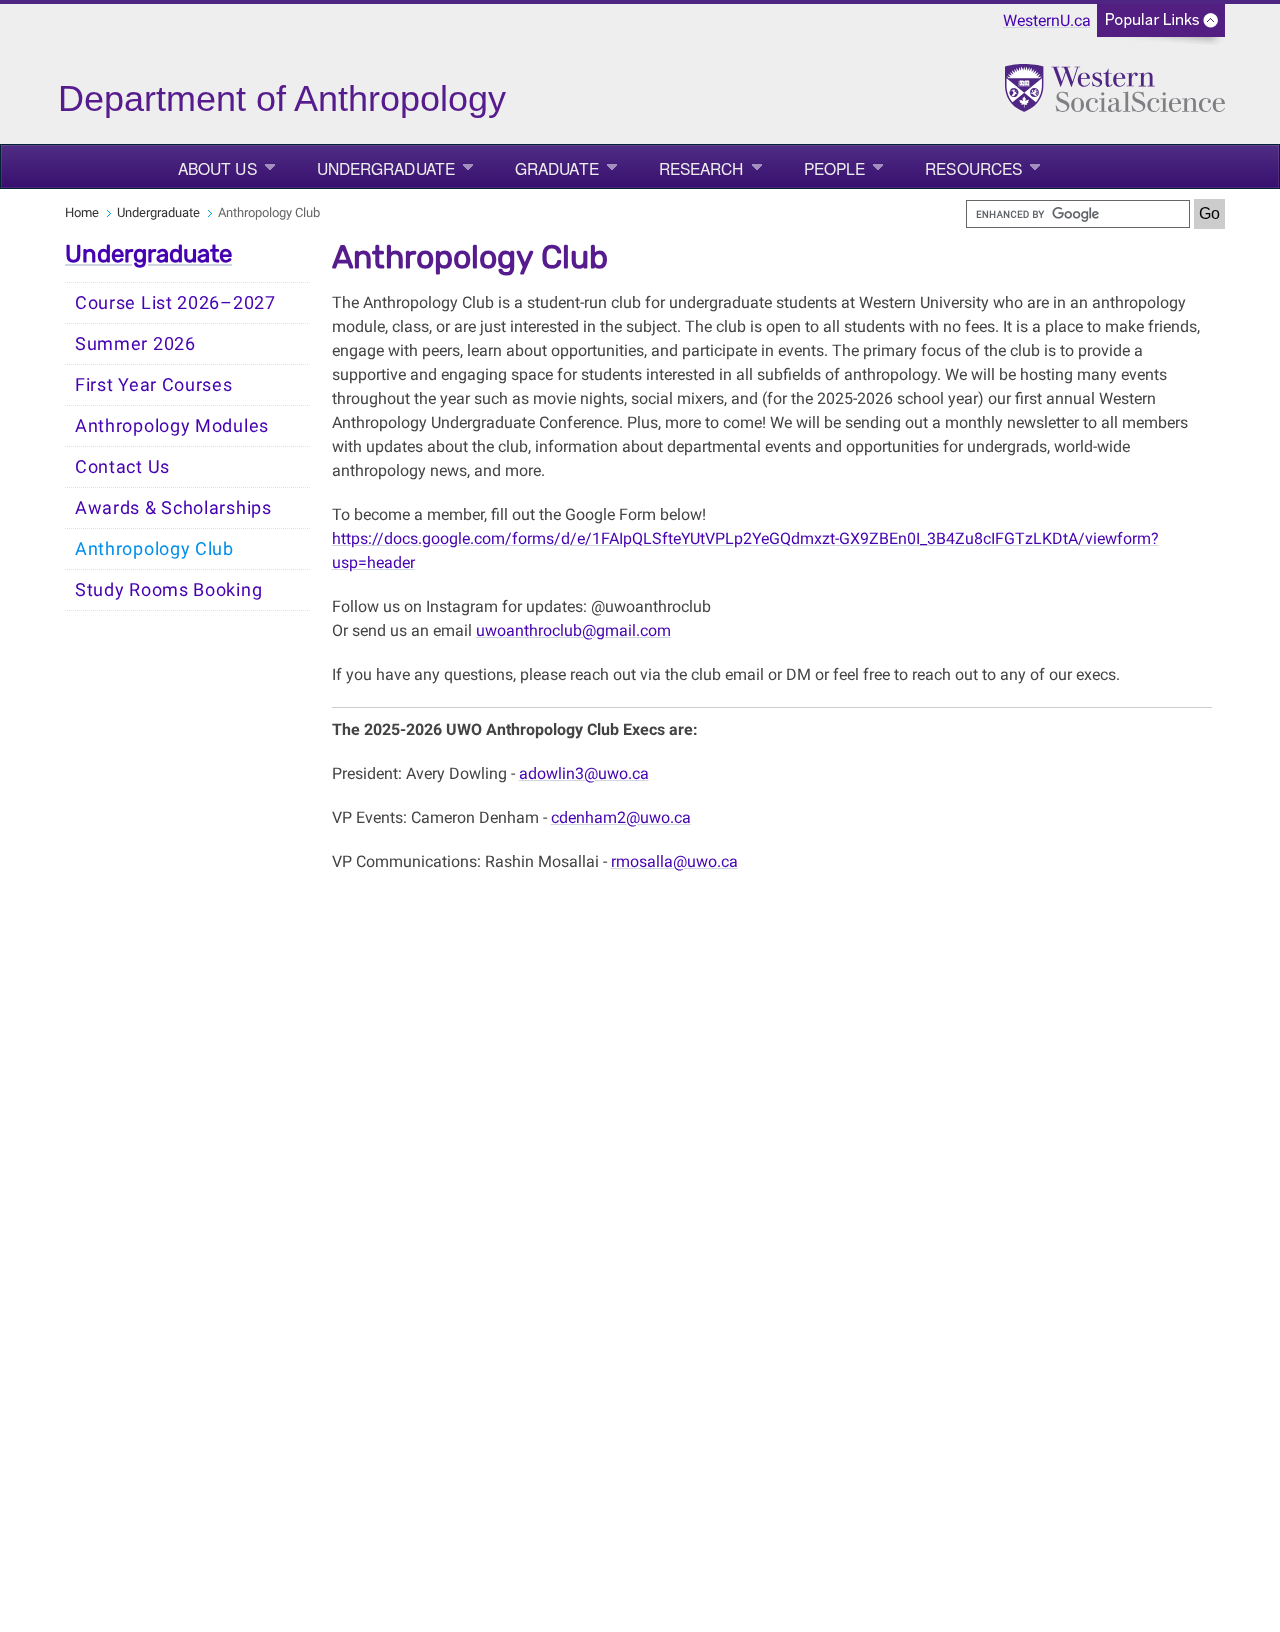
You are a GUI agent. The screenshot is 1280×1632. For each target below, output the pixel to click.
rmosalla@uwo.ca (674, 861)
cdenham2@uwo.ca (621, 817)
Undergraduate (386, 168)
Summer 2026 (135, 344)
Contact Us (122, 467)
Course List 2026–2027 (175, 303)
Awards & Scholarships (173, 508)
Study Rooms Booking (168, 590)
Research (701, 168)
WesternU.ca (1047, 20)
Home (82, 212)
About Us (217, 168)
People (835, 168)
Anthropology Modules (172, 426)
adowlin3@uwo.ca (584, 773)
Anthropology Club (154, 549)
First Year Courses (154, 385)
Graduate (557, 168)
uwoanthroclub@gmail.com (573, 630)
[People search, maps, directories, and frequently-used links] (1161, 26)
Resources (973, 168)
